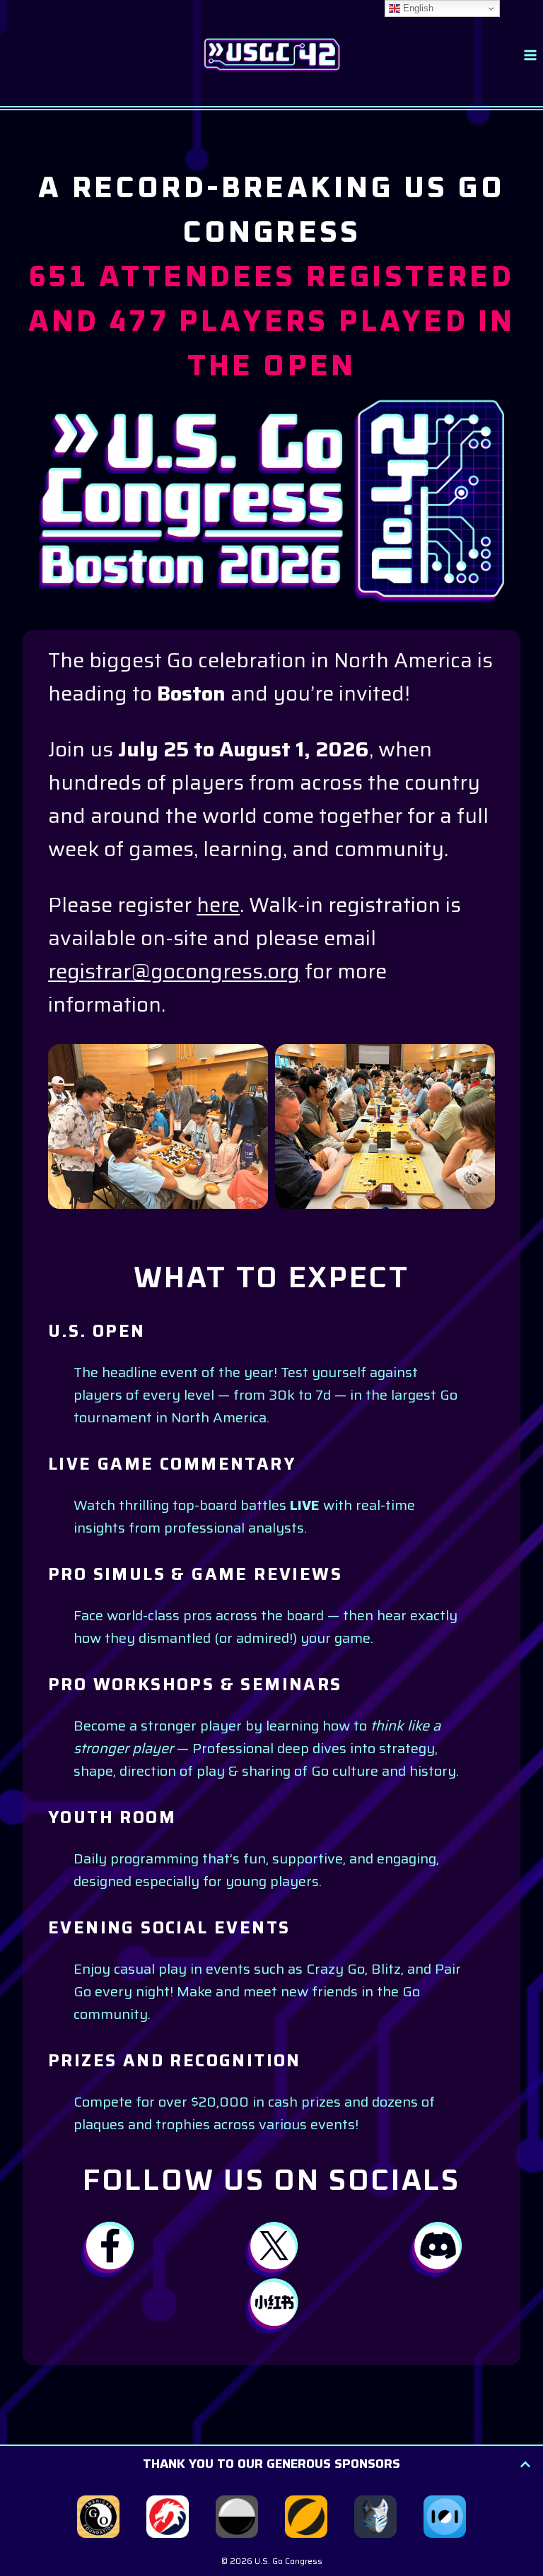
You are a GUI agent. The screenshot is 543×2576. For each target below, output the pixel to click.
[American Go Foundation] (98, 2517)
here (218, 905)
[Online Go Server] (237, 2517)
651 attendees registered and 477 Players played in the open (272, 322)
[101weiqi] (445, 2517)
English (417, 8)
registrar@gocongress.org (174, 971)
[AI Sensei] (375, 2517)
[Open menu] (530, 55)
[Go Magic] (306, 2517)
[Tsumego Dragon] (168, 2517)
